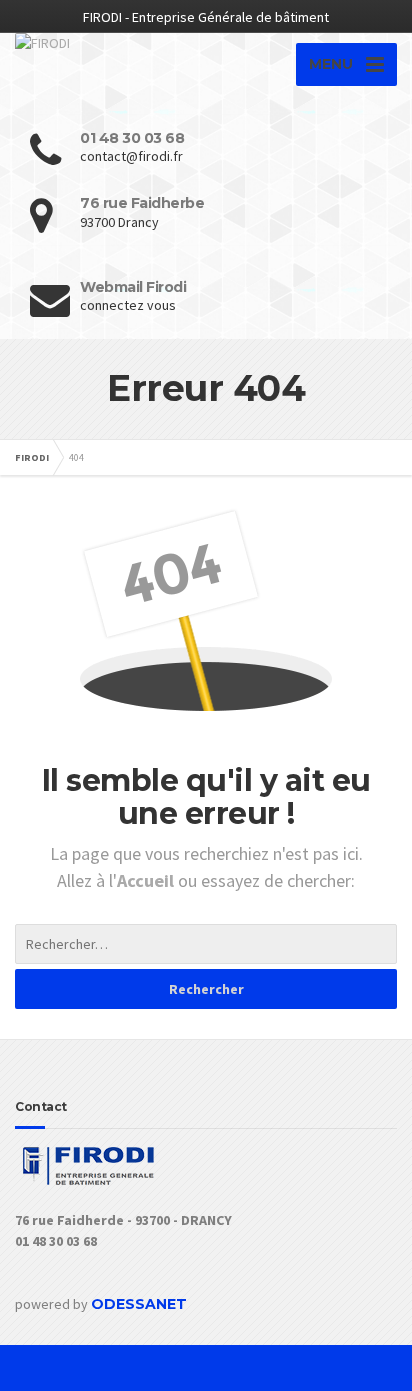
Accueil (147, 880)
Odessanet (139, 1304)
